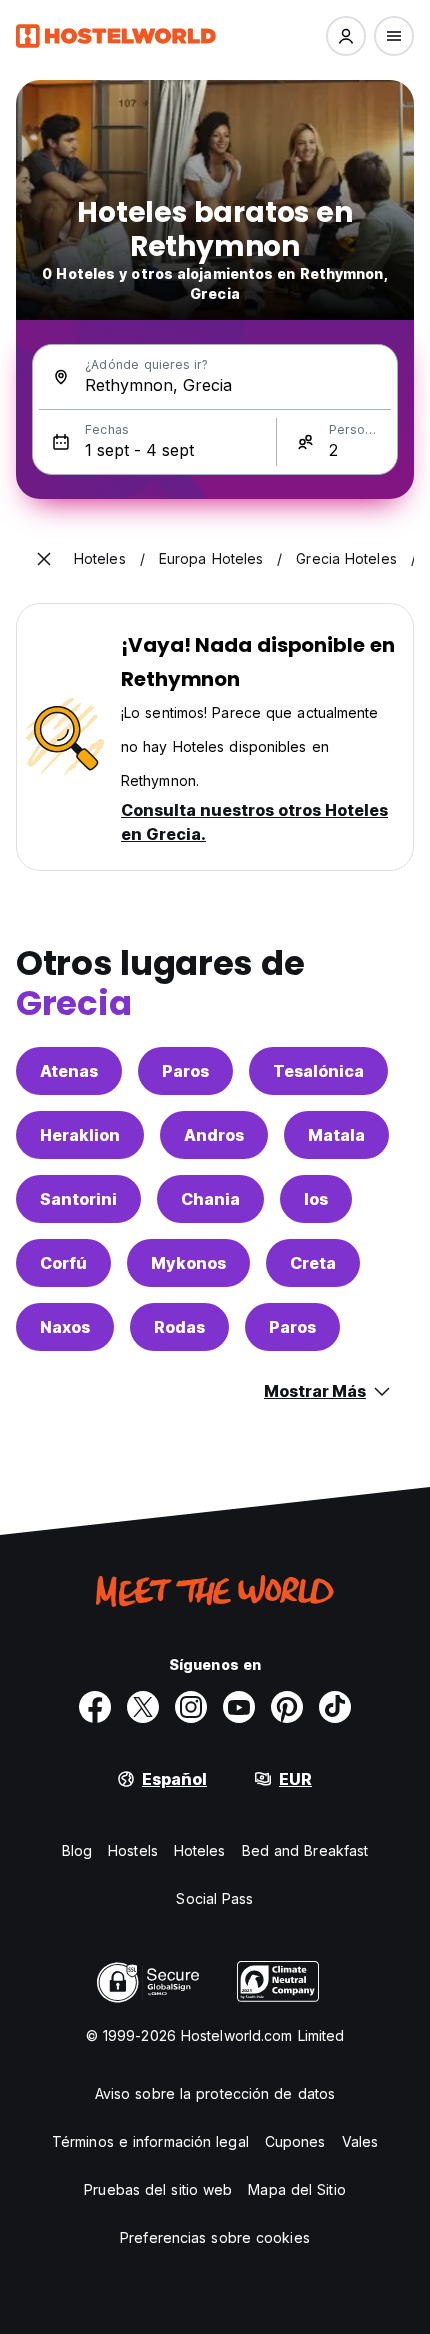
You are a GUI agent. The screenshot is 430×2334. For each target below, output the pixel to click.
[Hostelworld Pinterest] (287, 1707)
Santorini (78, 1199)
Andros (214, 1135)
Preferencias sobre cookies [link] (215, 2237)
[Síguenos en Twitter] (143, 1707)
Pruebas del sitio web (158, 2189)
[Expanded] (44, 559)
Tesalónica (318, 1071)
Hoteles (200, 1850)
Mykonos (188, 1263)
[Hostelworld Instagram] (191, 1707)
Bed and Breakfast (305, 1850)
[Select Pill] (346, 36)
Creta (313, 1263)
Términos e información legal (150, 2141)
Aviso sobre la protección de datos (215, 2093)
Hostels (133, 1850)
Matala (336, 1135)
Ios (316, 1199)
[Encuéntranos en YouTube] (239, 1707)
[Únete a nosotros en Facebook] (95, 1707)
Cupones (295, 2141)
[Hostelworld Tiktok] (335, 1707)
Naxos (65, 1327)
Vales (360, 2141)
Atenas (69, 1071)
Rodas (179, 1327)
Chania (210, 1199)
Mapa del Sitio (296, 2189)
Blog (77, 1850)
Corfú (63, 1263)
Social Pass (214, 1898)
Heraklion (80, 1135)
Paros (185, 1071)
